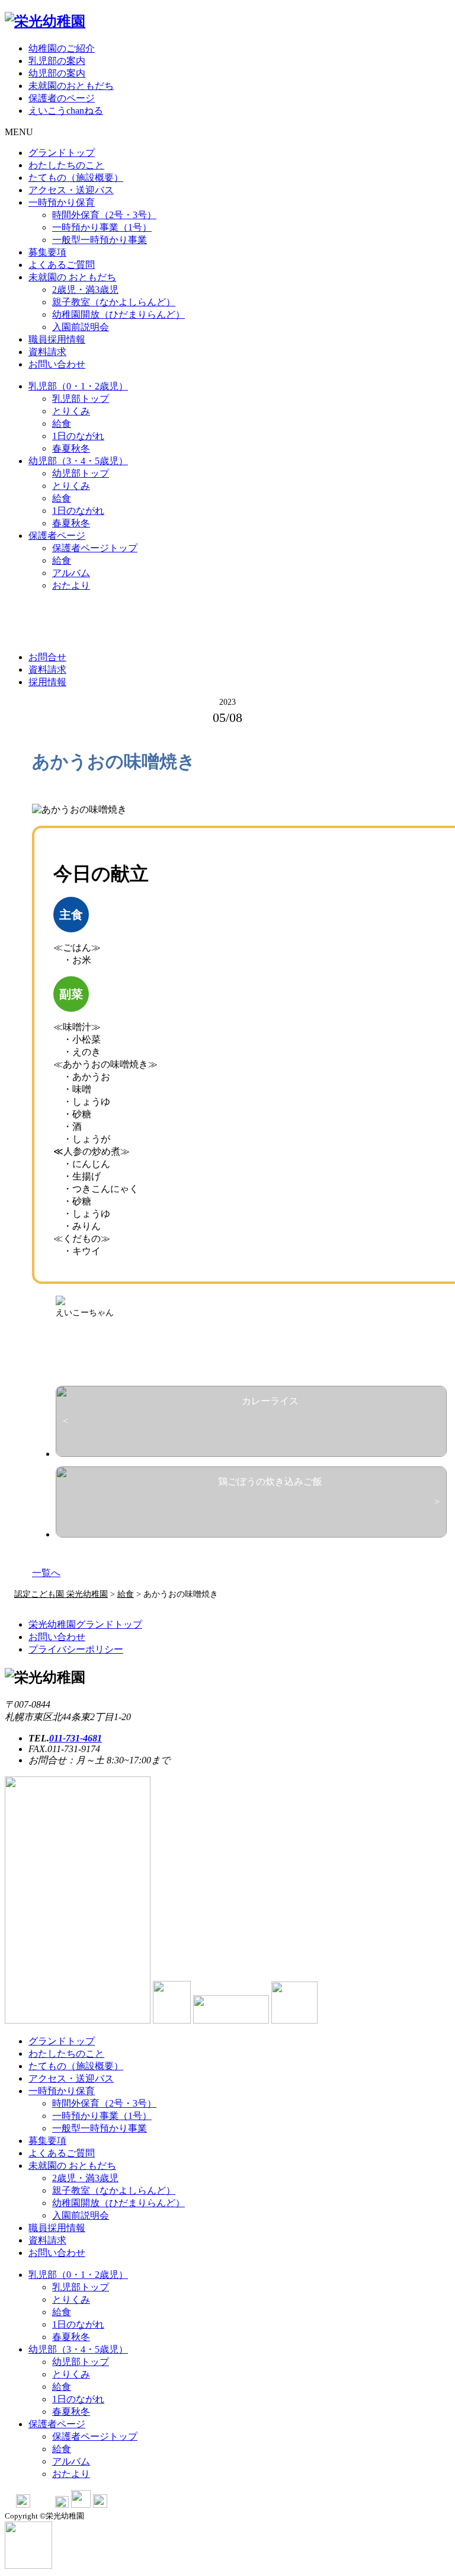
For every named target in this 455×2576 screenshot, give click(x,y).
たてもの (76, 178)
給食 (62, 424)
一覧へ (46, 1573)
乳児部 (78, 386)
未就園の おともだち (72, 277)
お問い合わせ (57, 364)
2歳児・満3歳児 (85, 290)
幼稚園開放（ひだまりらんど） (118, 314)
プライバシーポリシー (76, 1649)
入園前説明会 (81, 327)
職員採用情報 (57, 339)
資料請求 (47, 352)
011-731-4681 (76, 1738)
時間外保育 (104, 215)
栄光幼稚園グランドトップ (85, 1624)
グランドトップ (62, 153)
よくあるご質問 (62, 265)
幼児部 (78, 461)
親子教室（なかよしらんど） (114, 302)
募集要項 (47, 252)
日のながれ (78, 436)
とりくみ (71, 411)
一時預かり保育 (62, 202)
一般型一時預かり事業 (100, 240)
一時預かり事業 (102, 227)
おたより (71, 585)
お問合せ (47, 657)
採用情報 (47, 682)
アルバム (71, 573)
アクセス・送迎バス (71, 190)
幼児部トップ (81, 473)
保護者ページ (57, 536)
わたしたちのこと (66, 165)
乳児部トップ (81, 399)
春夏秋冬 (71, 448)
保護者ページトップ (95, 548)
